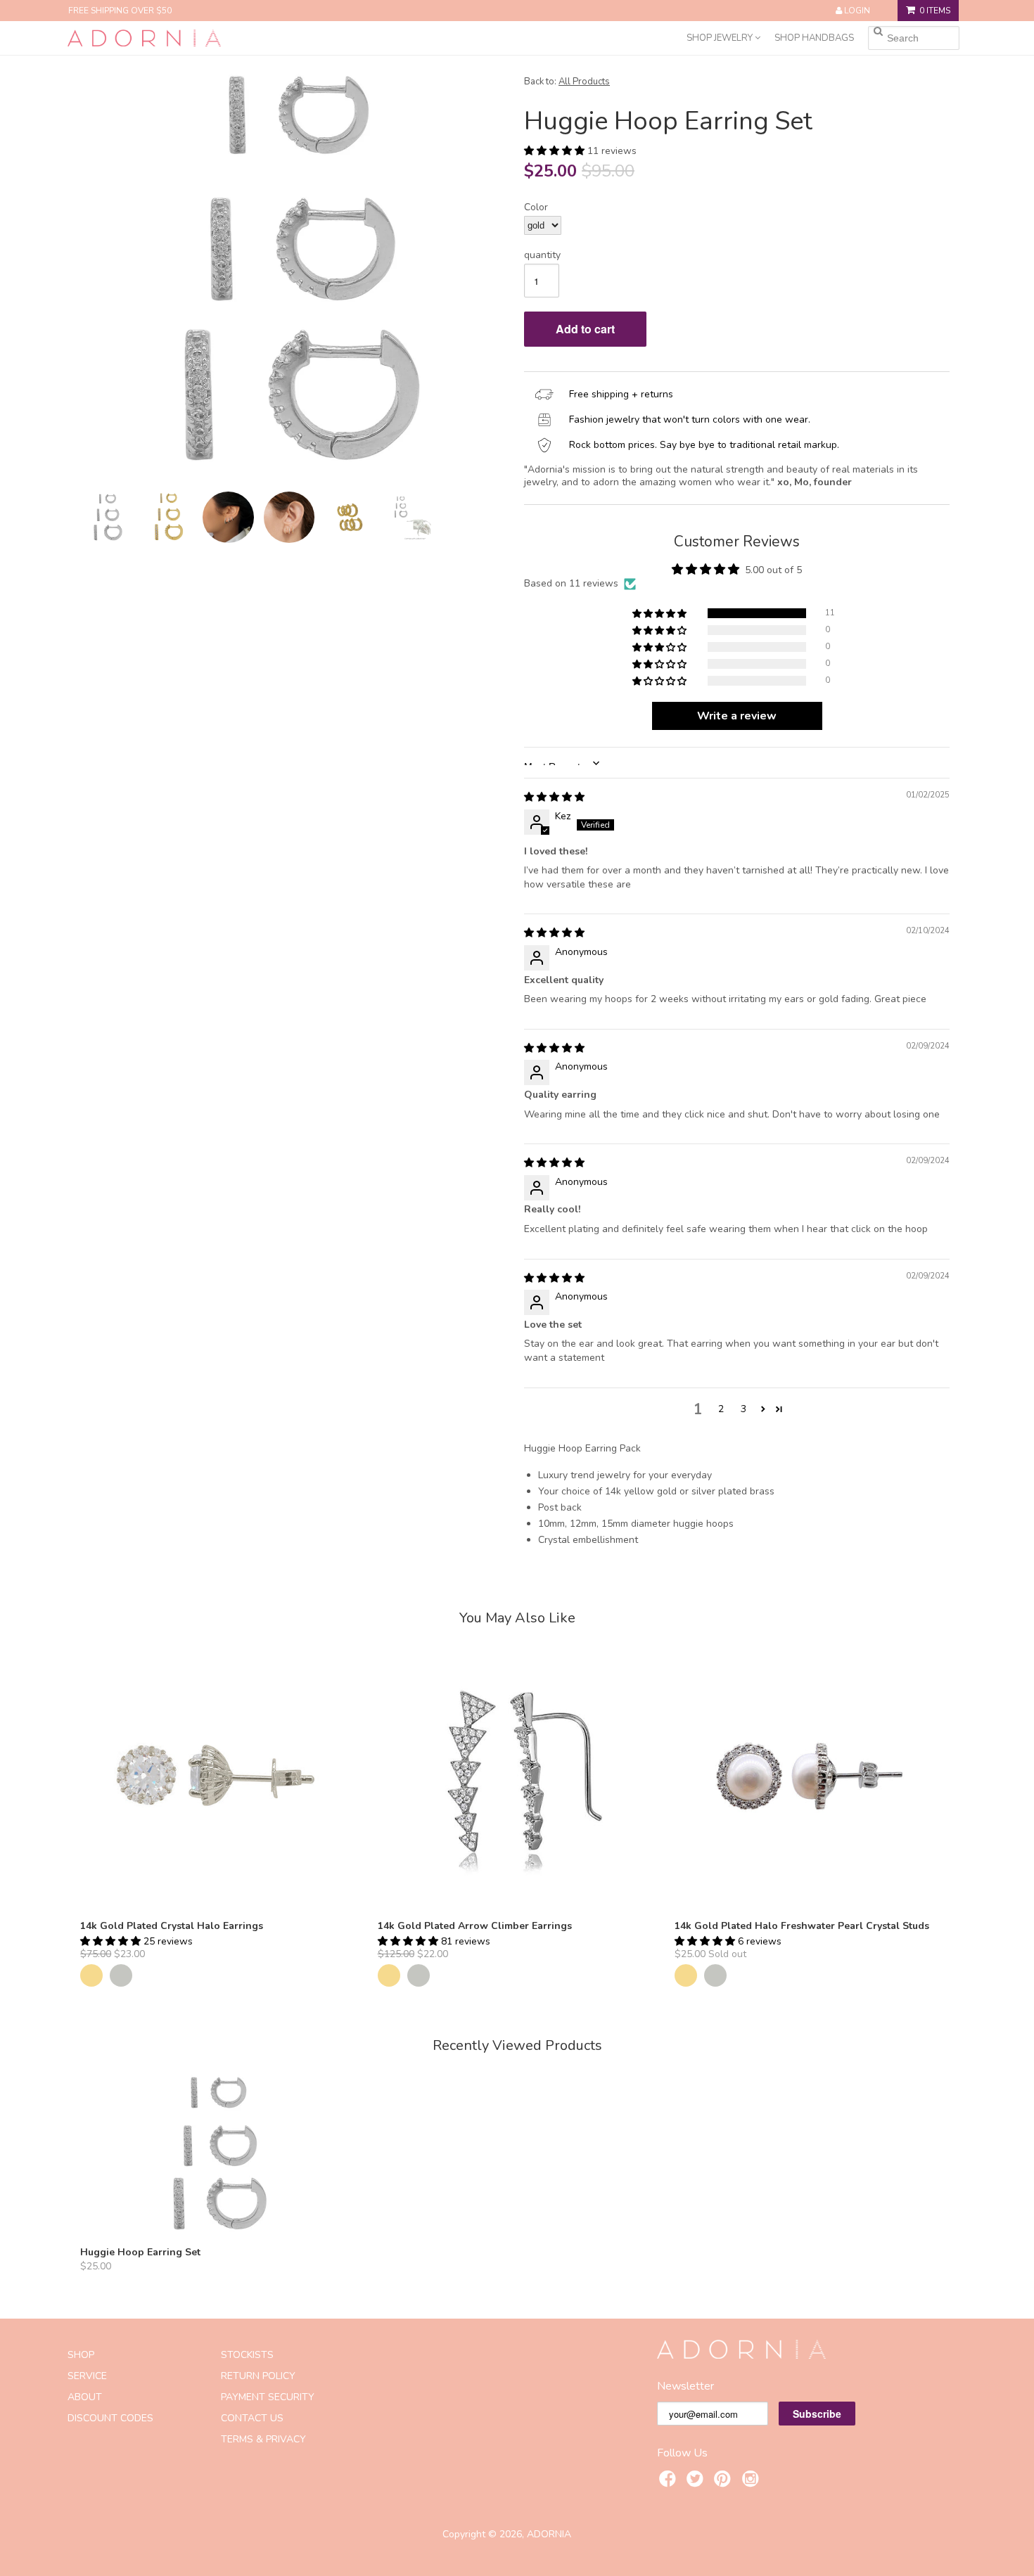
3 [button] (743, 1409)
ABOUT (85, 2397)
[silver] (121, 1975)
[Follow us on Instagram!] (753, 2481)
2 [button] (721, 1409)
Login (857, 11)
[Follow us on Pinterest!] (725, 2481)
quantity (542, 255)
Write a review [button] (737, 716)
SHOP (81, 2355)
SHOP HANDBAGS (814, 38)
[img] (554, 797)
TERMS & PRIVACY (263, 2439)
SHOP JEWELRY (721, 38)
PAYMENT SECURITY (268, 2397)
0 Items (935, 11)
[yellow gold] (91, 1975)
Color (536, 207)
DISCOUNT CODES (110, 2418)
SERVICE (87, 2376)
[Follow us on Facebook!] (670, 2481)
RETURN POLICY (258, 2376)
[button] (556, 151)
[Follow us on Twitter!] (697, 2481)
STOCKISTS (247, 2355)
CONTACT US (252, 2418)
